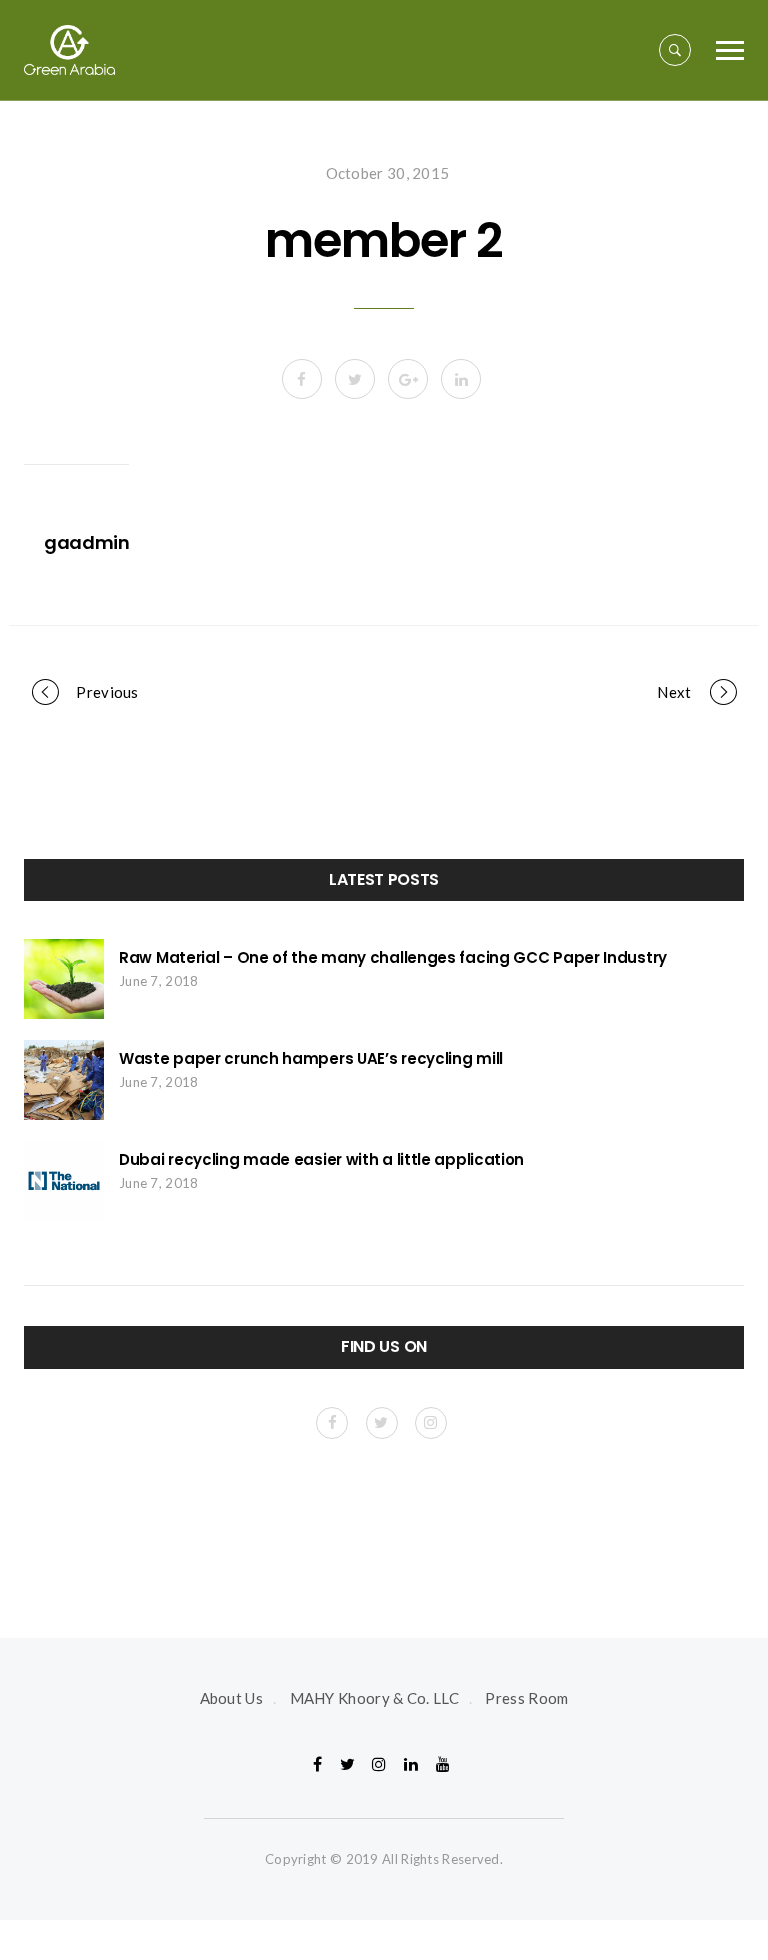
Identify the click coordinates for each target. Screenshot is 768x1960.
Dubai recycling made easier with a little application (321, 1159)
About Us (231, 1698)
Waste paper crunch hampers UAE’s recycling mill (311, 1058)
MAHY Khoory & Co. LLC (374, 1698)
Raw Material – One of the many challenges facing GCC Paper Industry (393, 957)
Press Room (526, 1698)
